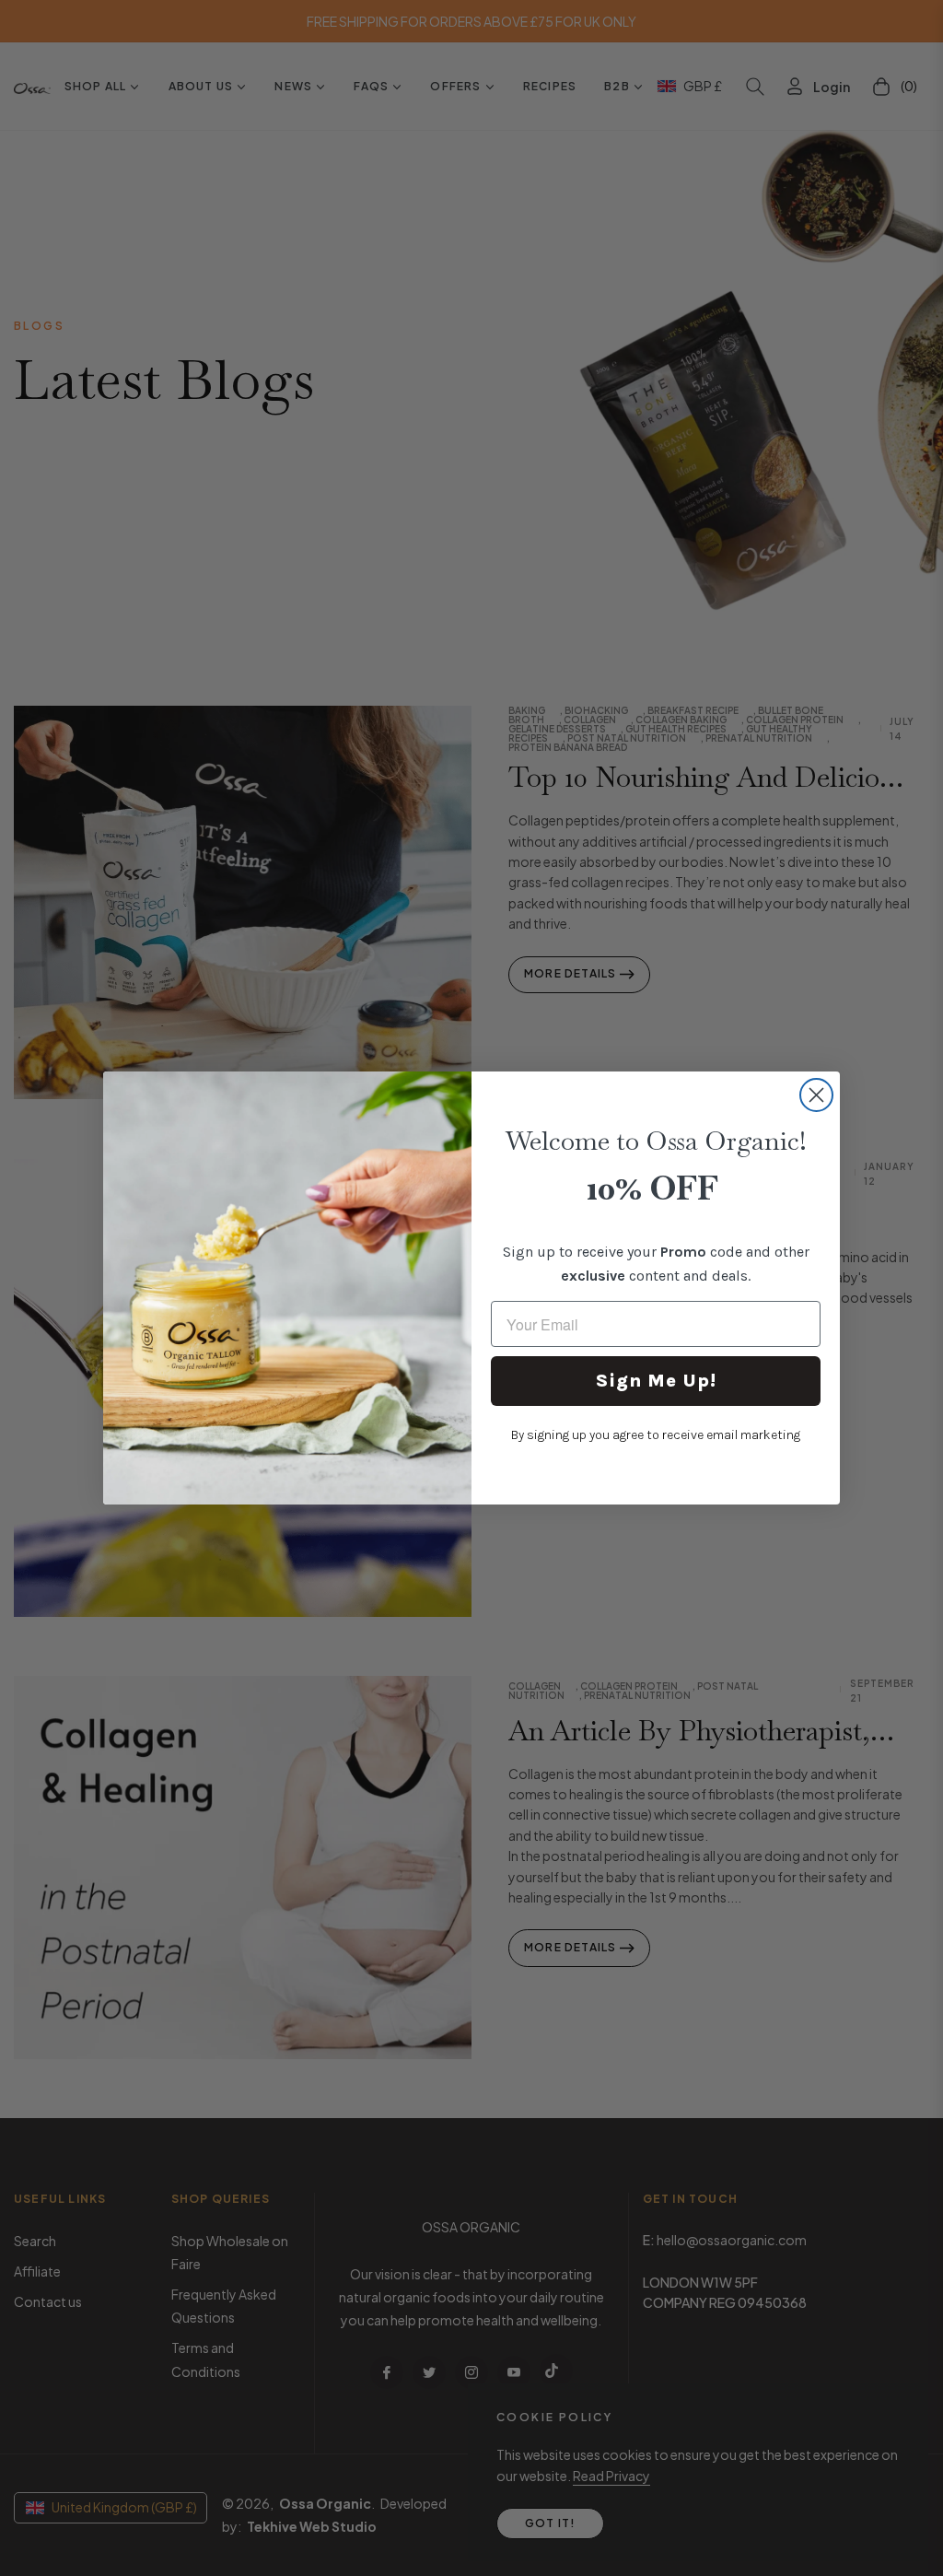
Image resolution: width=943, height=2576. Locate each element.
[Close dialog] (816, 1095)
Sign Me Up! (656, 1381)
